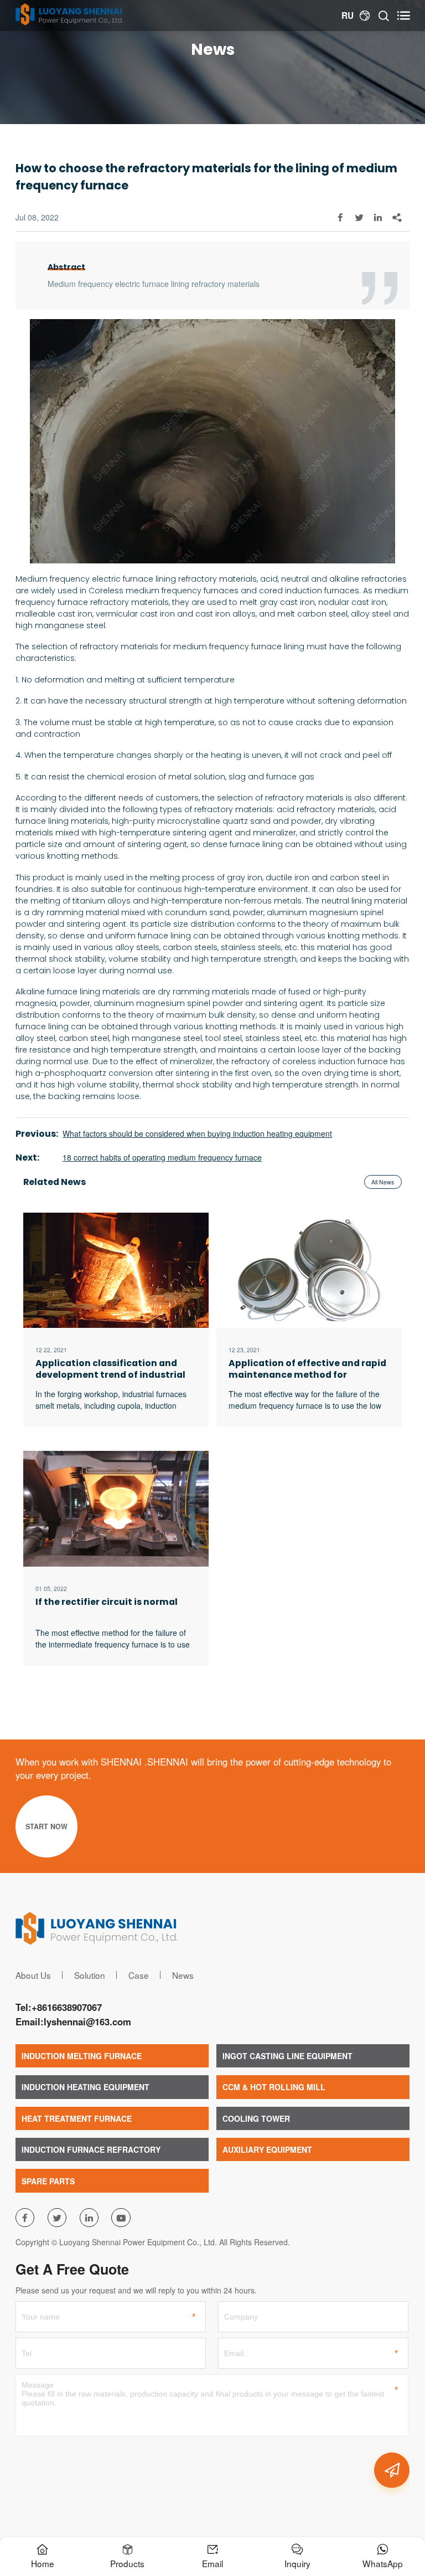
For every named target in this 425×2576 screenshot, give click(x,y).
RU (348, 16)
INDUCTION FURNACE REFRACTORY (91, 2149)
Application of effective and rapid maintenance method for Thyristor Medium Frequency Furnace (307, 1369)
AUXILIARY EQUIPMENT (267, 2149)
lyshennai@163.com (87, 2021)
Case (139, 1975)
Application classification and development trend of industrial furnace (110, 1369)
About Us (33, 1975)
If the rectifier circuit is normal (107, 1602)
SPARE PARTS (48, 2181)
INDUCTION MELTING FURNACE (82, 2056)
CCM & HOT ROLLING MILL (274, 2087)
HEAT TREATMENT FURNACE (77, 2118)
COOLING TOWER (256, 2118)
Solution (90, 1975)
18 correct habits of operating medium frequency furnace (162, 1157)
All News (383, 1182)
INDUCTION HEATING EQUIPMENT (85, 2087)
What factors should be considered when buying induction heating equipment (197, 1133)
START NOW (46, 1826)
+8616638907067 (67, 2007)
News (183, 1975)
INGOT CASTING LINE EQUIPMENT (287, 2056)
